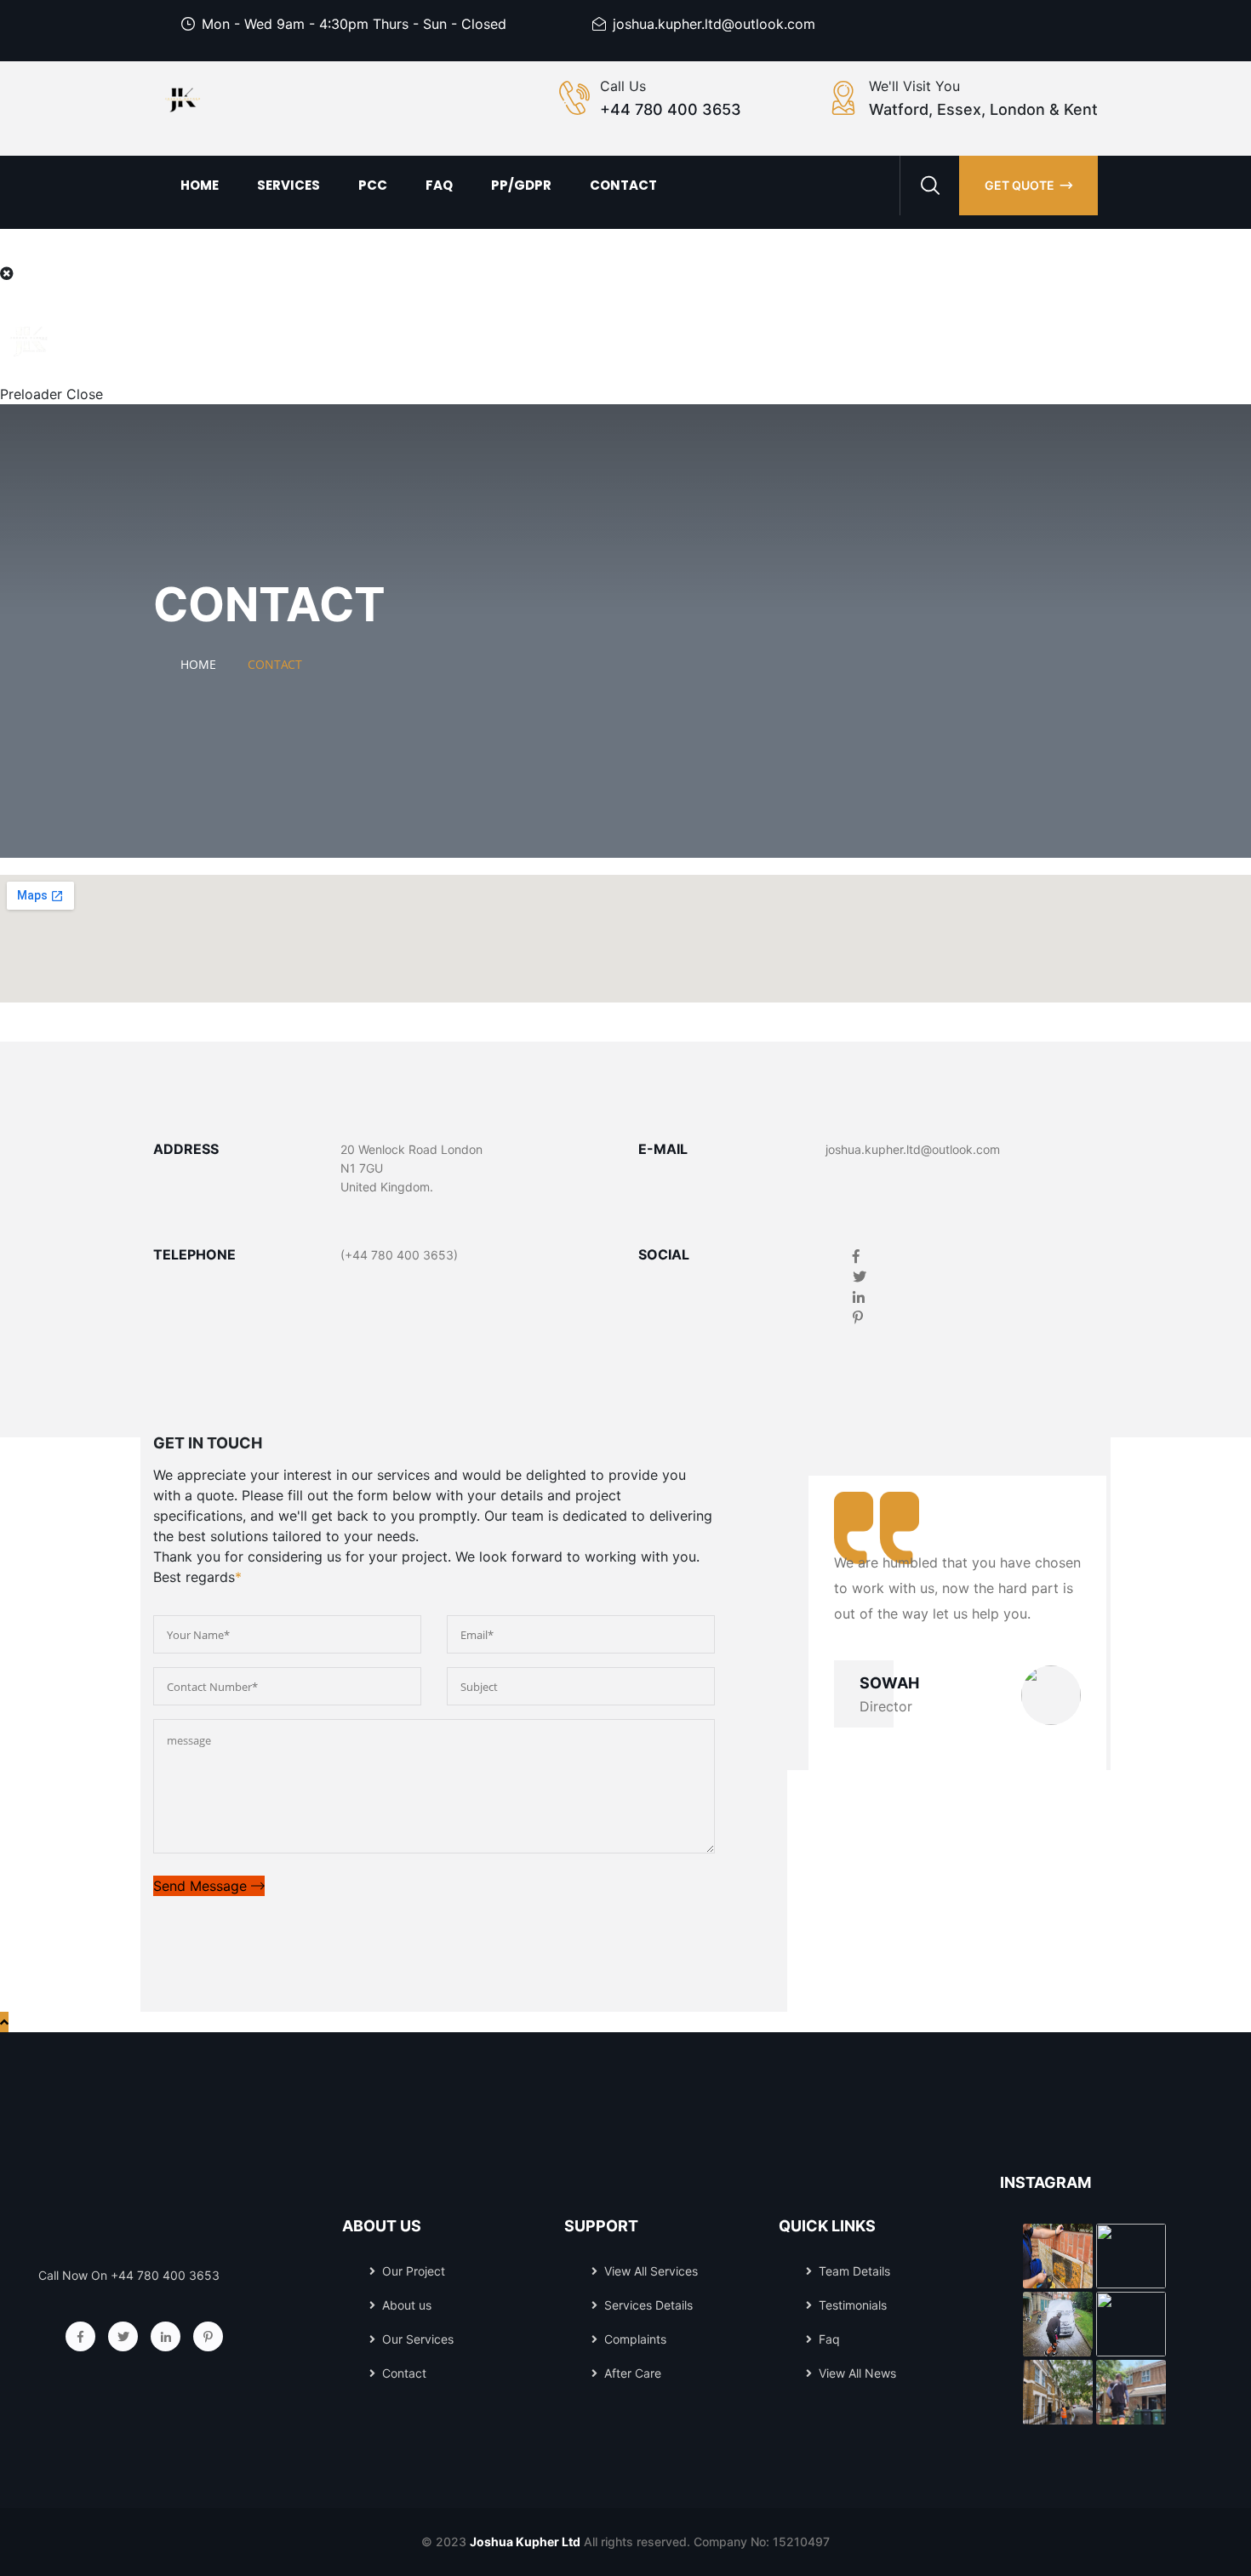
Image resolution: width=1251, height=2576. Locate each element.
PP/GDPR (521, 185)
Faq (439, 185)
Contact (623, 185)
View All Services (651, 2271)
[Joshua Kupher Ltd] (183, 100)
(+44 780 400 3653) (399, 1255)
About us (407, 2305)
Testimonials (853, 2305)
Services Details (648, 2305)
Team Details (854, 2271)
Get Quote (1020, 185)
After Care (633, 2373)
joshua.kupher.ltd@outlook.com (714, 24)
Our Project (414, 2271)
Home (200, 185)
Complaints (635, 2339)
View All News (857, 2373)
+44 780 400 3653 (671, 109)
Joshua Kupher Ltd (525, 2542)
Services (288, 185)
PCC (373, 185)
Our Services (418, 2339)
